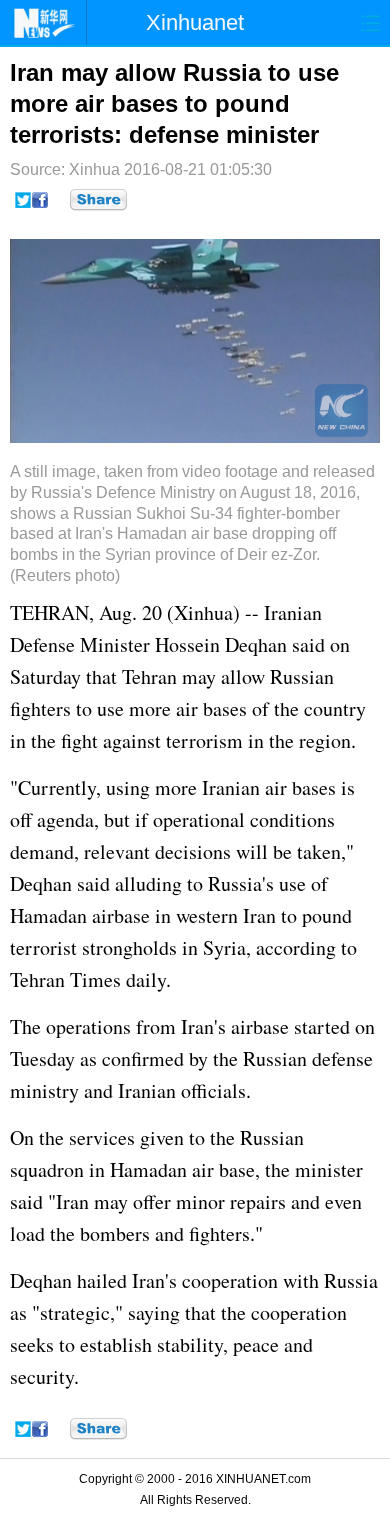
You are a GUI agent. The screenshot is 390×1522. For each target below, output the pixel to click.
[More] (98, 200)
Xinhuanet (195, 22)
